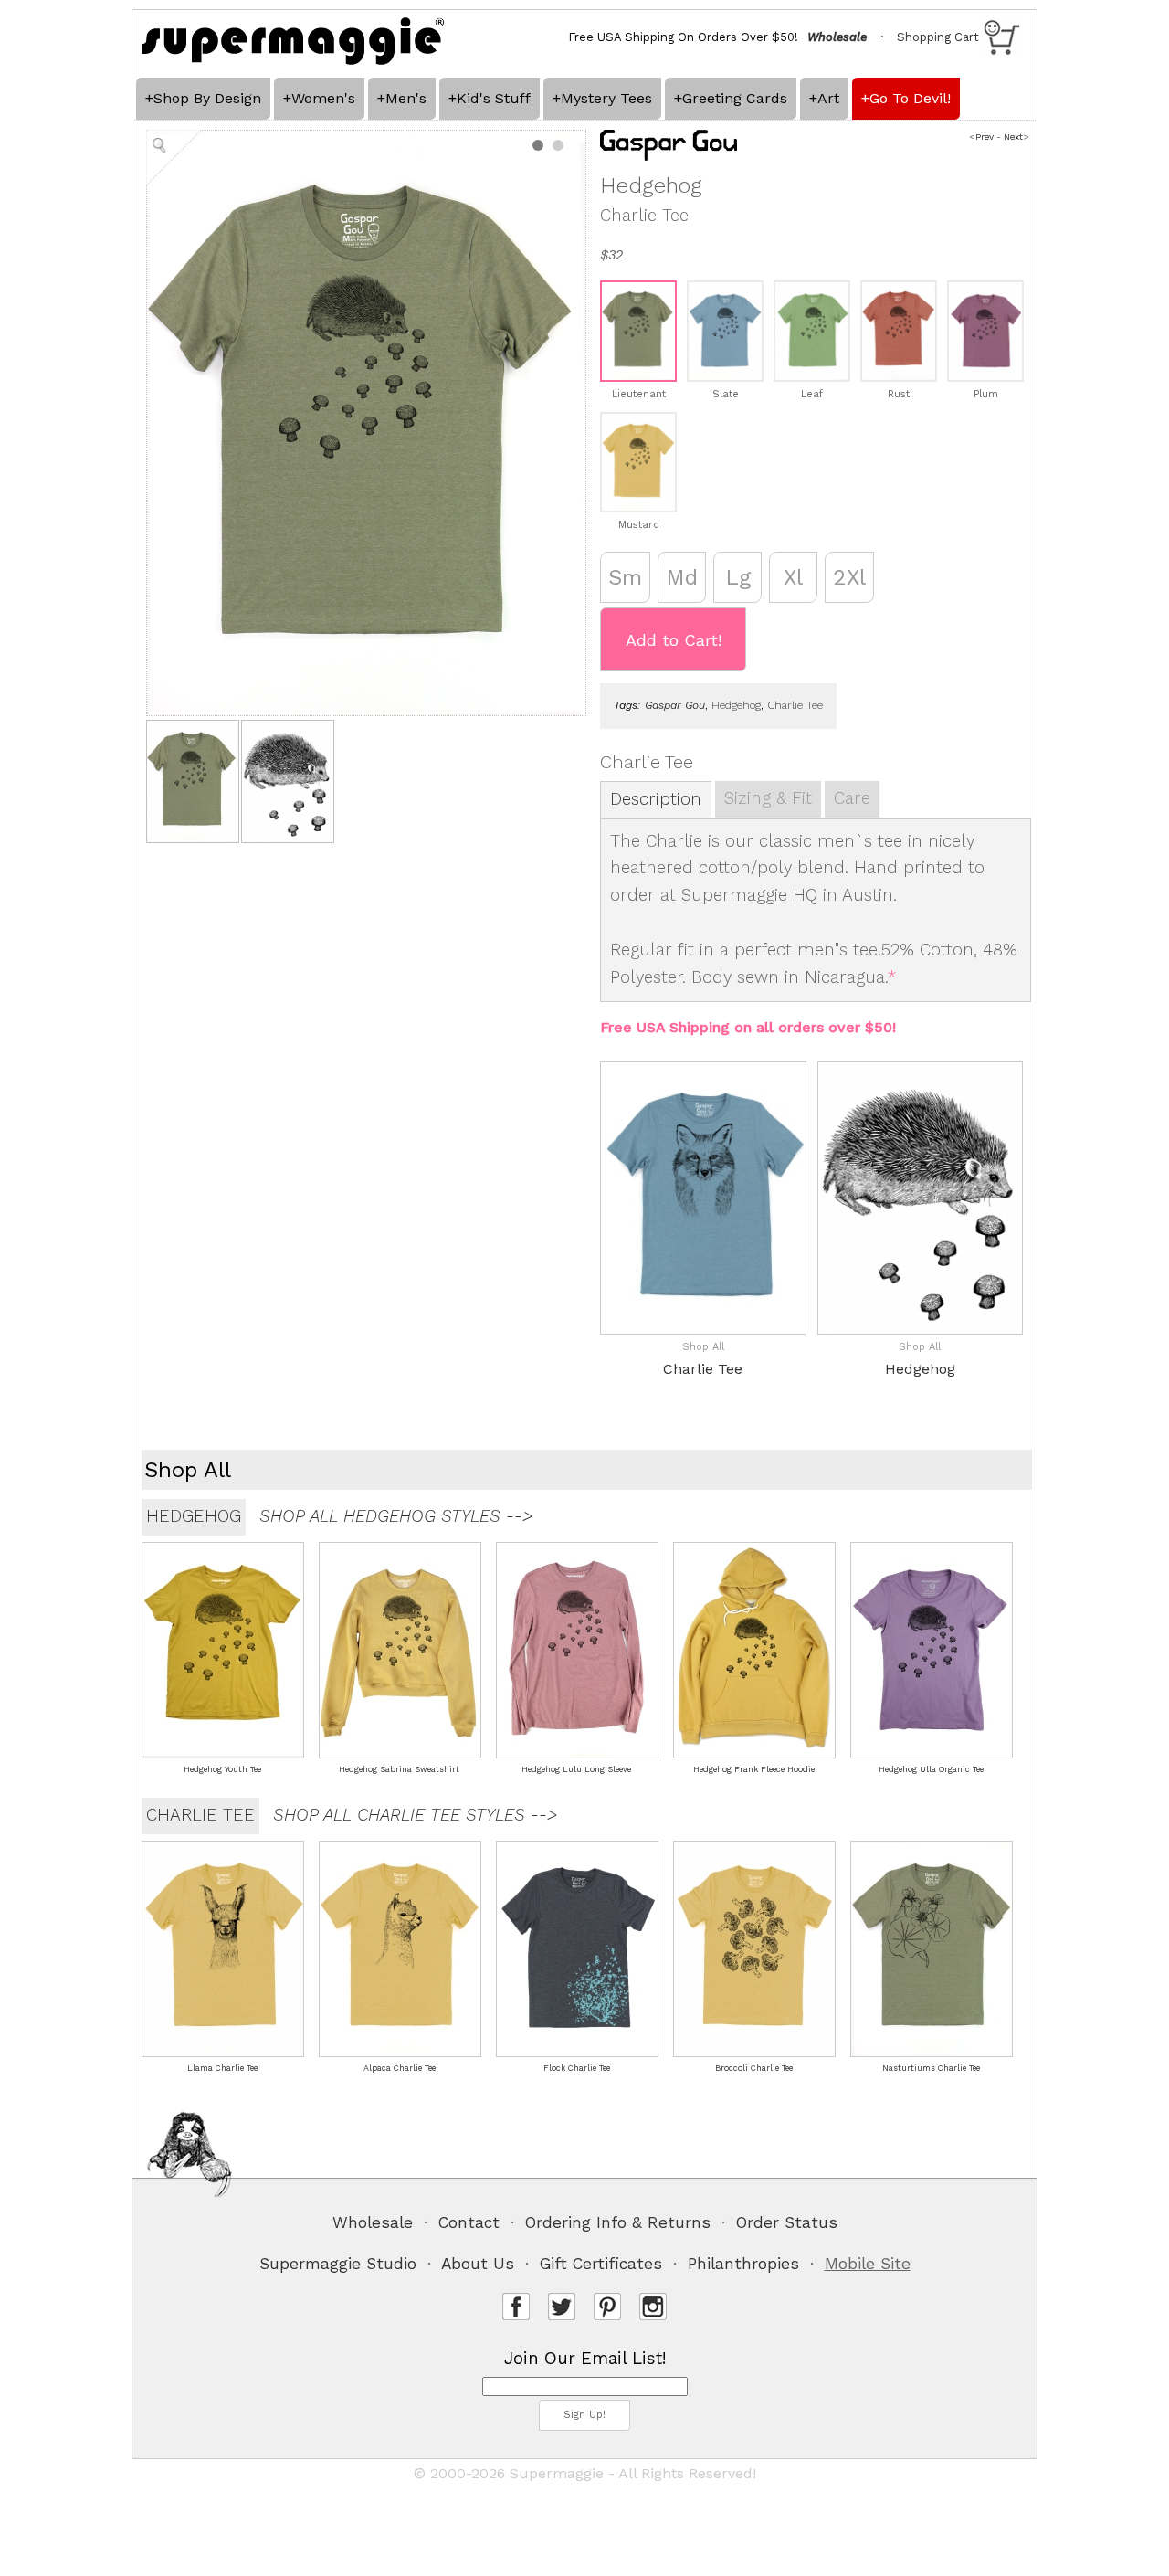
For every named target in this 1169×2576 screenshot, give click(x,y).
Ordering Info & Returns (618, 2222)
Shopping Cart (938, 37)
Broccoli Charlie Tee (754, 2068)
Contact (469, 2222)
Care (852, 798)
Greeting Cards (735, 98)
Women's (323, 98)
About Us (478, 2264)
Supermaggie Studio (338, 2264)
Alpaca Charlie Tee (400, 2068)
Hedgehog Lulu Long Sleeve (576, 1769)
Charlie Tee (795, 705)
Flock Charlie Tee (577, 2068)
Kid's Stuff (494, 98)
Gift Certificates (601, 2264)
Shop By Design (207, 98)
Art (828, 98)
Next (1013, 137)
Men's (406, 98)
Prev (985, 137)
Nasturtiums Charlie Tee (931, 2068)
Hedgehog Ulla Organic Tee (931, 1769)
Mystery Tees (606, 98)
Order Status (787, 2222)
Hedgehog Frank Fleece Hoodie (754, 1769)
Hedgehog (736, 705)
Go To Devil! (910, 98)
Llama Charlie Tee (222, 2068)
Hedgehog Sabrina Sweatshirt (399, 1769)
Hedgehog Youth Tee (222, 1769)
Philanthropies (743, 2264)
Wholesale (373, 2222)
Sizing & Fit (768, 798)
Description (656, 799)
